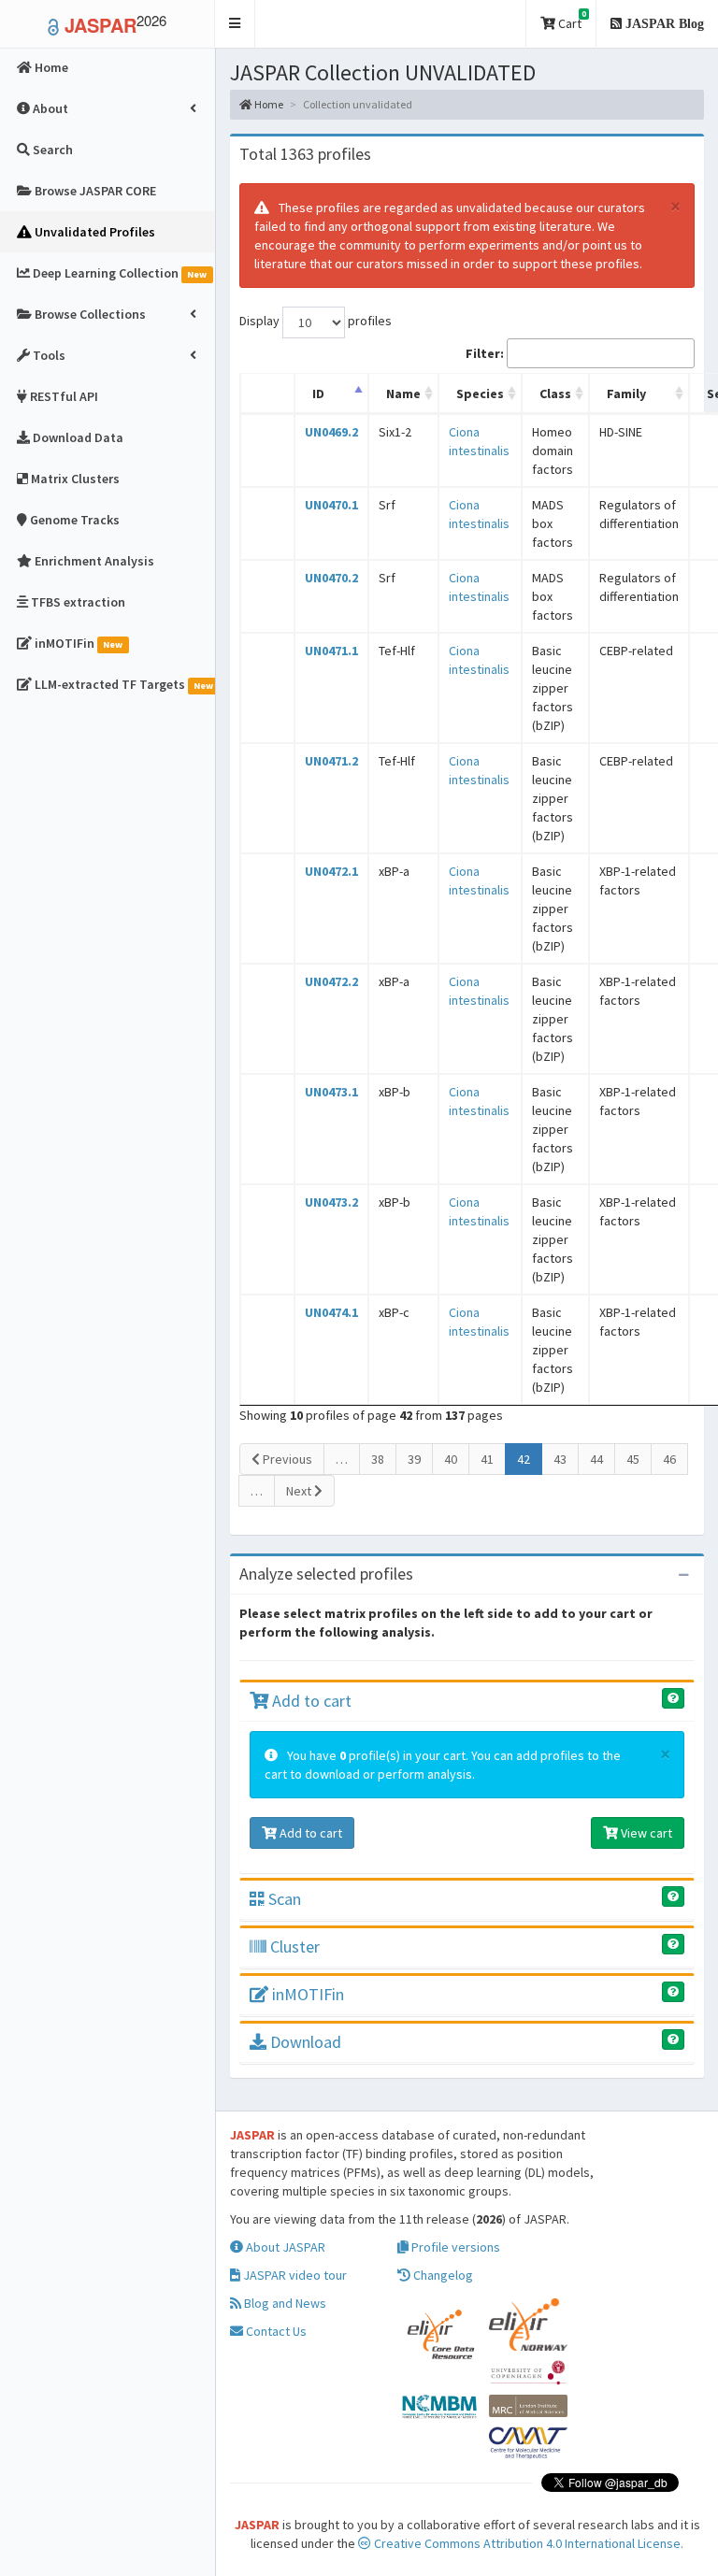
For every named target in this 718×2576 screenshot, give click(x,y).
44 (596, 1459)
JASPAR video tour (294, 2275)
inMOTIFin (306, 1994)
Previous (286, 1459)
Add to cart (310, 1701)
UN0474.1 (331, 1312)
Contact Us (275, 2331)
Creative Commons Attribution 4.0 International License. (527, 2543)
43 (560, 1459)
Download (304, 2042)
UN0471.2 (331, 761)
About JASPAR (284, 2247)
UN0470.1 (331, 505)
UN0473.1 (331, 1092)
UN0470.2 (331, 578)
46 (669, 1459)
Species (480, 394)
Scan (283, 1899)
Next (300, 1491)
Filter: (485, 353)
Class (555, 394)
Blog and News (284, 2303)
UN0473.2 (331, 1202)
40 (451, 1459)
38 (378, 1459)
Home (268, 104)
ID (318, 394)
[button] (235, 24)
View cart (645, 1833)
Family (626, 394)
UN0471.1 (331, 651)
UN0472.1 (331, 871)
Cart (571, 20)
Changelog (442, 2275)
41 (487, 1459)
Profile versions (454, 2247)
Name (403, 394)
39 (414, 1459)
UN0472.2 (331, 981)
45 (633, 1459)
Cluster (293, 1946)
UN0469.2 (331, 432)
